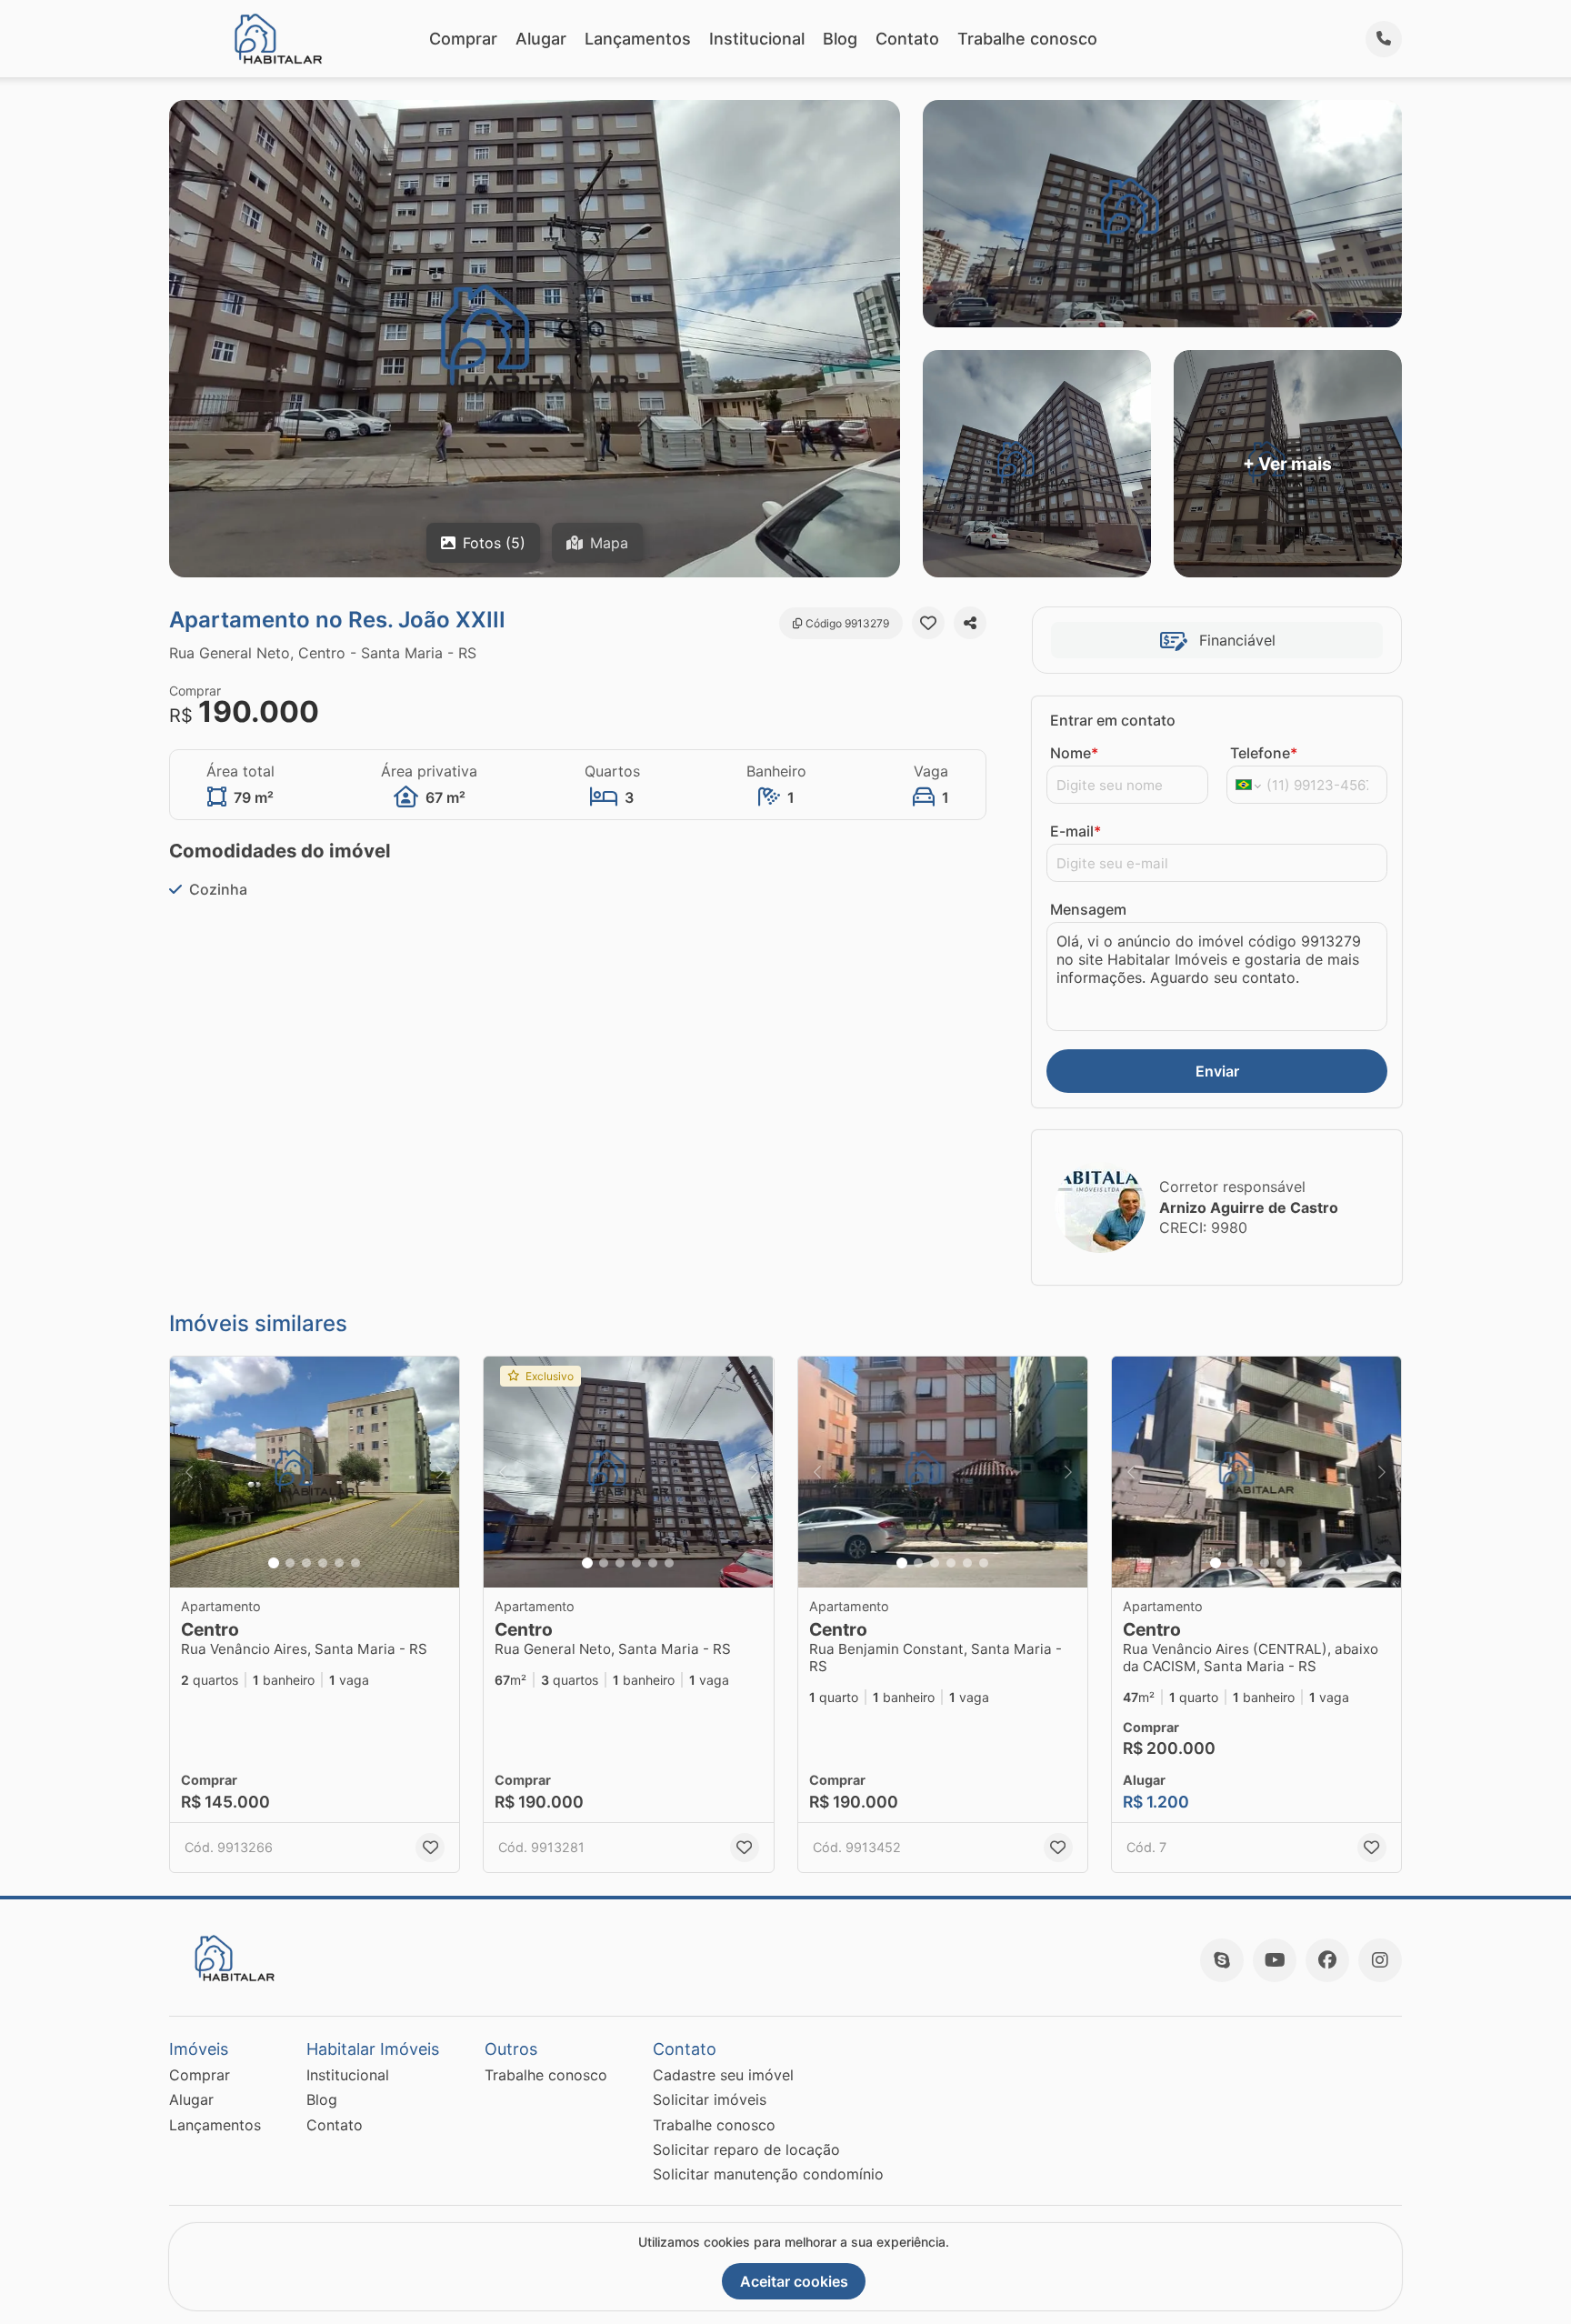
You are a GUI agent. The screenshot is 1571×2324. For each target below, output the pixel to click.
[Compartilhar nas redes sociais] (970, 623)
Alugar (541, 39)
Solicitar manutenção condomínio (768, 2174)
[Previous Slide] (189, 1473)
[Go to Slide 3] (306, 1563)
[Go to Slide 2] (290, 1563)
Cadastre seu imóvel (723, 2075)
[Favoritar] (928, 623)
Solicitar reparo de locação (746, 2149)
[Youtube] (1275, 1960)
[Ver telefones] (1384, 39)
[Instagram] (1380, 1960)
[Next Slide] (440, 1473)
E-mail (1076, 831)
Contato (907, 39)
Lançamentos (638, 39)
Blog (840, 39)
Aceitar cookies (794, 2281)
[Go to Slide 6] (355, 1563)
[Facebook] (1327, 1960)
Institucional (757, 39)
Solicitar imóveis (710, 2099)
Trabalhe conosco (1027, 39)
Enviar (1217, 1071)
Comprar (463, 39)
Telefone (1264, 753)
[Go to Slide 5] (339, 1563)
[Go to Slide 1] (274, 1563)
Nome (1074, 753)
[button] (315, 1473)
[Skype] (1222, 1960)
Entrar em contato (1113, 720)
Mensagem (1088, 909)
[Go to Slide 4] (323, 1563)
